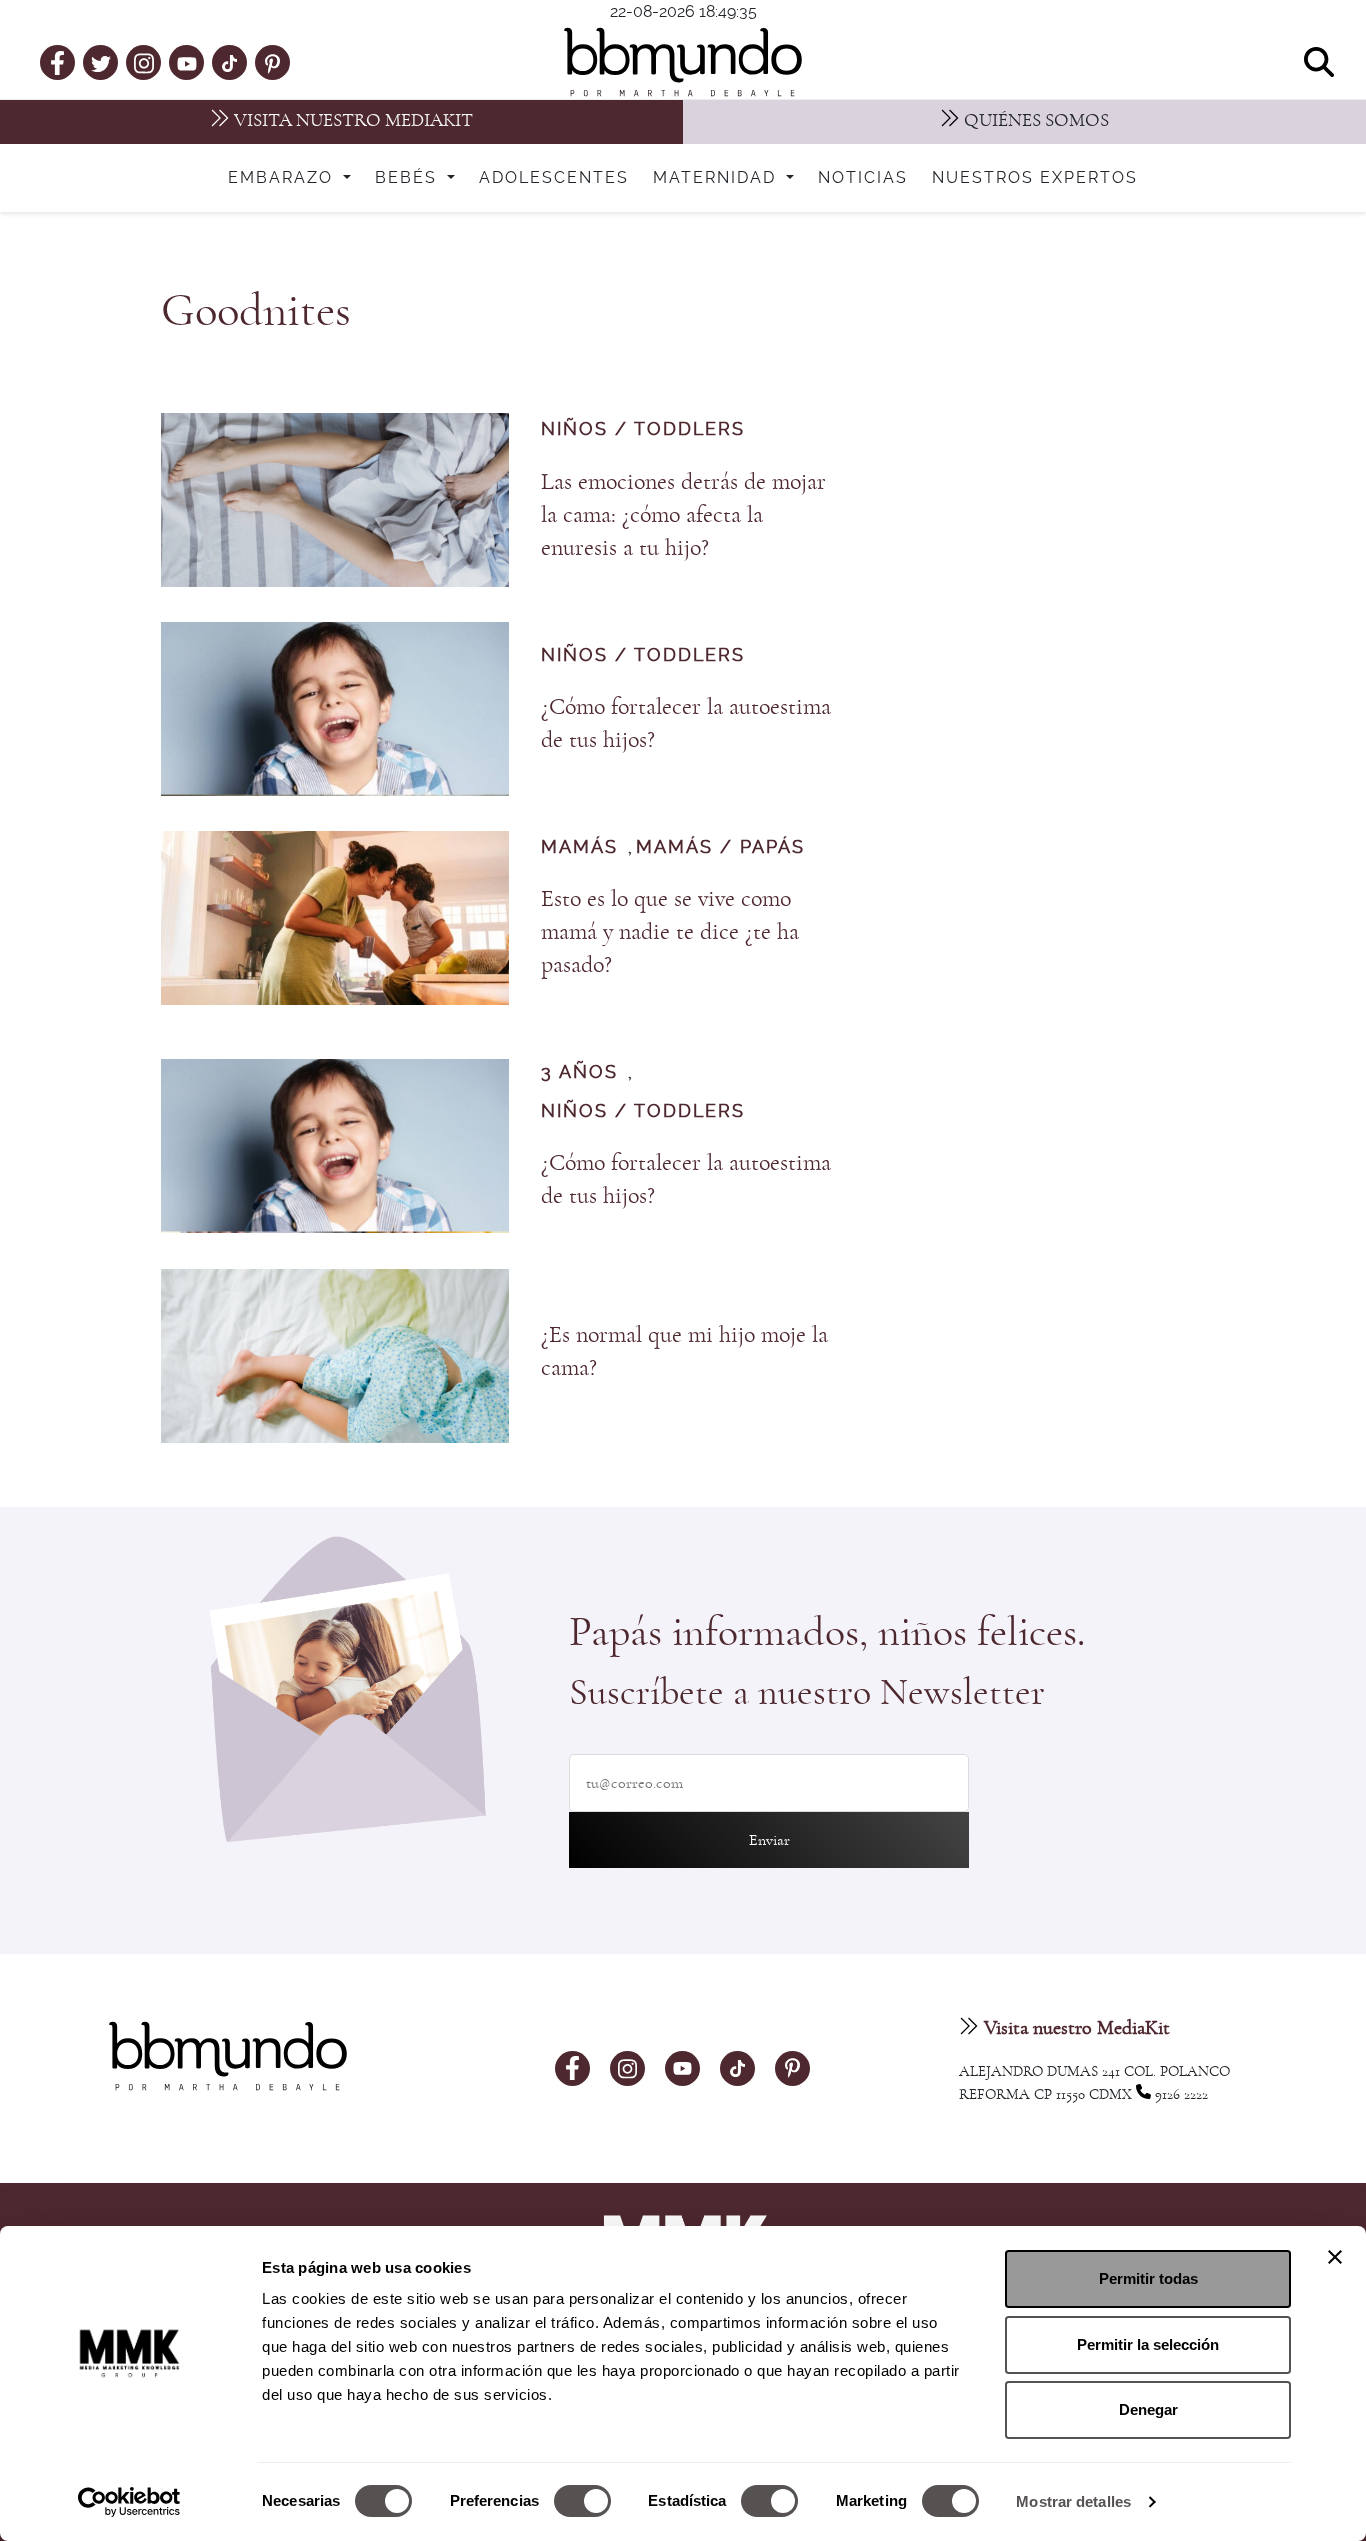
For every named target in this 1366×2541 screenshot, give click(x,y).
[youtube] (187, 62)
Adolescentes (554, 178)
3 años (579, 1073)
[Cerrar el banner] (1335, 2257)
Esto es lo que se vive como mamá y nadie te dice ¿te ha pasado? (670, 932)
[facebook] (57, 62)
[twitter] (101, 62)
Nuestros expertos (1035, 178)
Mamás (579, 848)
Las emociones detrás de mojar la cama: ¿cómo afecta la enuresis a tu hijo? (683, 515)
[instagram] (144, 61)
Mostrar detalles (1073, 2501)
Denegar (1148, 2409)
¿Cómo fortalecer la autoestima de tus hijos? (686, 723)
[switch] (582, 2501)
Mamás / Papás (720, 848)
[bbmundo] (683, 62)
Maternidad (717, 178)
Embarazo (283, 178)
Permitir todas (1148, 2278)
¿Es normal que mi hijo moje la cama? (684, 1351)
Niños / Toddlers (643, 430)
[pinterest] (272, 62)
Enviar (769, 1840)
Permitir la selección (1148, 2344)
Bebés (409, 178)
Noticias (863, 178)
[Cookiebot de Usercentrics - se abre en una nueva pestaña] (129, 2502)
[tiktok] (229, 62)
